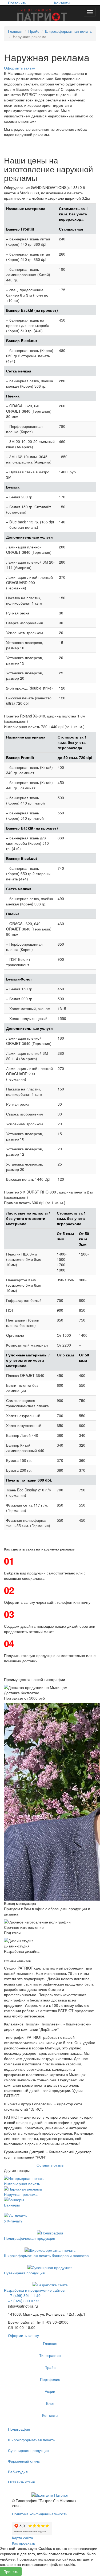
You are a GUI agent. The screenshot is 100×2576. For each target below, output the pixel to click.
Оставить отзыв (50, 2165)
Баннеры (12, 2205)
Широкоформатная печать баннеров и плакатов (46, 2255)
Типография (50, 2355)
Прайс (34, 31)
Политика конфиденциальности (40, 2514)
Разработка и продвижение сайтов (34, 2290)
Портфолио (50, 2379)
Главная (15, 31)
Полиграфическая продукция (30, 2238)
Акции (50, 2391)
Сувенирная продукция (24, 2273)
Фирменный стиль (24, 2461)
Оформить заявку (19, 68)
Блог (50, 2403)
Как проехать (23, 2543)
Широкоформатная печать (68, 31)
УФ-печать (13, 2221)
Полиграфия (19, 2429)
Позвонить (17, 3)
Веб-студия (18, 2472)
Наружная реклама (21, 2194)
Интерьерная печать (22, 2184)
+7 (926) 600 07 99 (24, 2301)
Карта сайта (23, 2538)
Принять (11, 2571)
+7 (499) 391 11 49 (24, 2295)
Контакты (62, 3)
